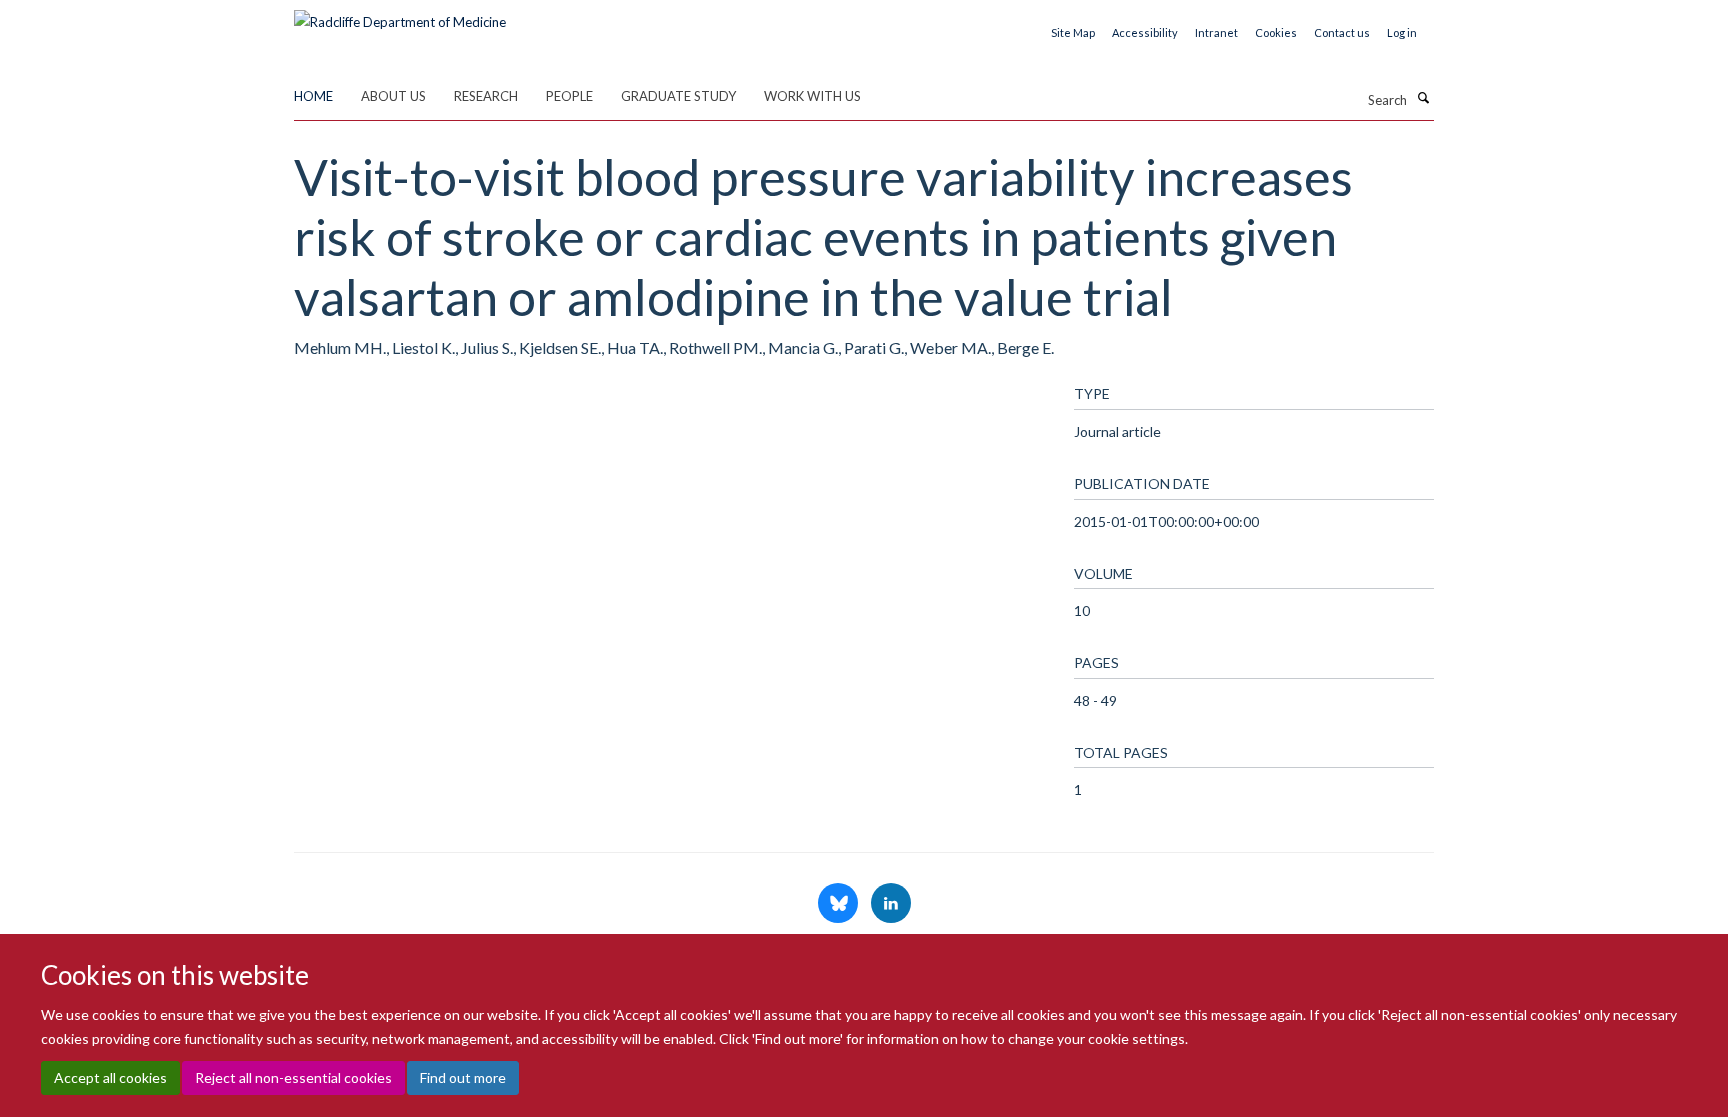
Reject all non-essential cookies (293, 1077)
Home (313, 96)
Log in (1402, 32)
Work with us (812, 96)
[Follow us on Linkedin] (891, 904)
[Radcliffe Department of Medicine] (400, 15)
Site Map (1073, 32)
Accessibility (1145, 32)
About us (393, 96)
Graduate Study (678, 96)
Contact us (1342, 32)
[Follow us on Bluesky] (839, 904)
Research (486, 96)
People (569, 96)
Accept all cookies (110, 1077)
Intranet (1216, 32)
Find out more (463, 1077)
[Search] (1423, 98)
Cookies (1276, 32)
